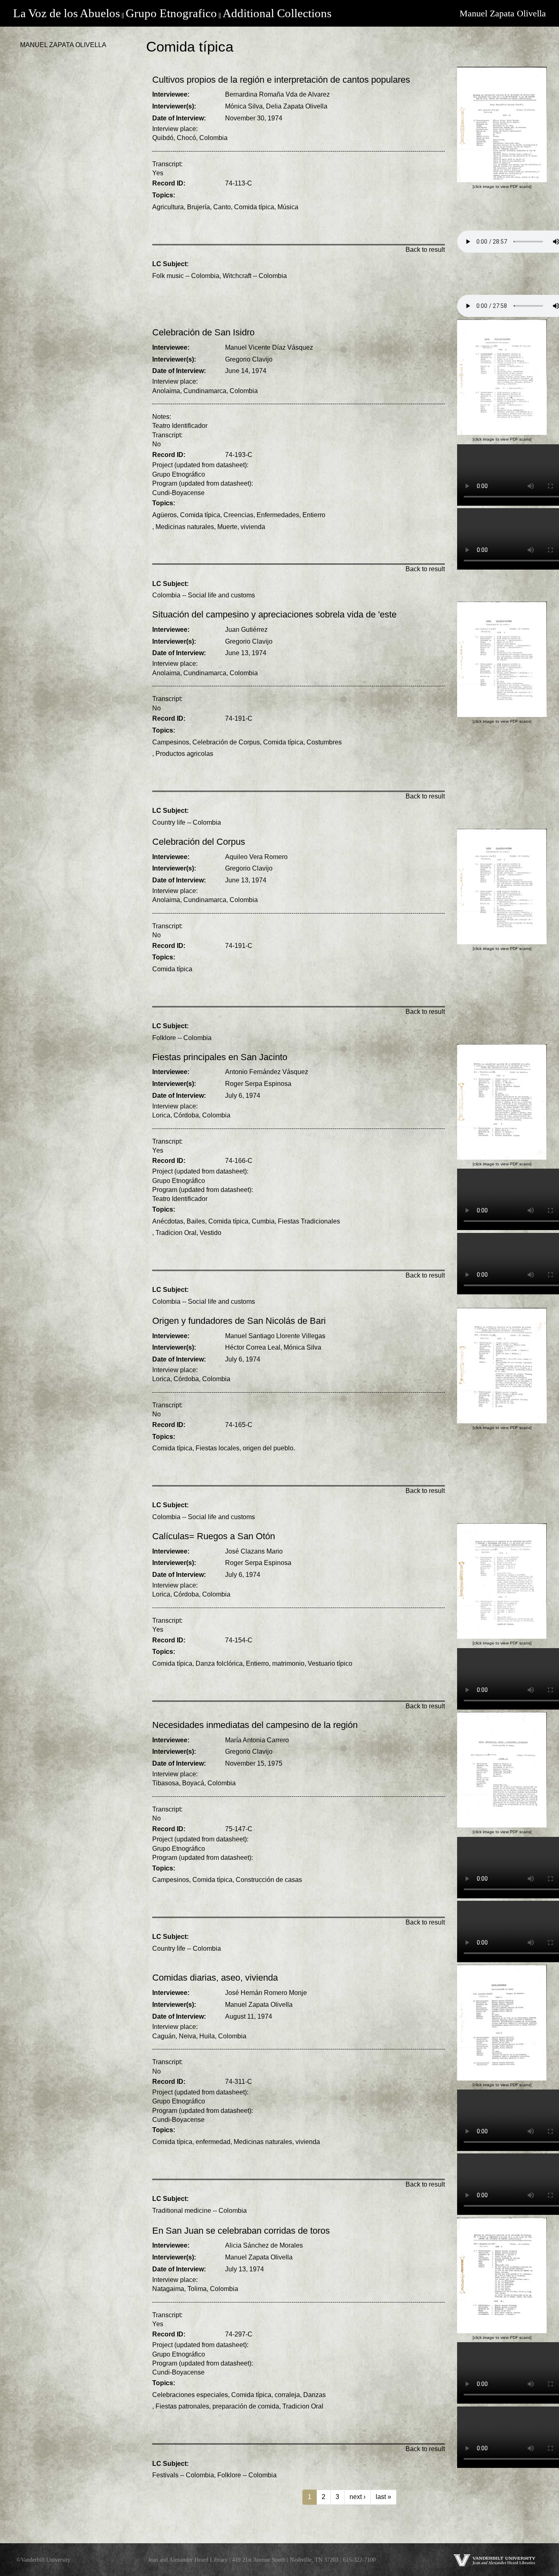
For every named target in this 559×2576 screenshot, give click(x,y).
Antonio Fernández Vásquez (267, 1072)
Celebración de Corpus (226, 742)
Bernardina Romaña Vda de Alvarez (277, 94)
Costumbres (324, 742)
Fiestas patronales (182, 2406)
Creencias (238, 515)
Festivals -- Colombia (183, 2475)
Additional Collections (277, 13)
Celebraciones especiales (190, 2395)
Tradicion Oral (176, 1233)
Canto (222, 207)
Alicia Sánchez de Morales (264, 2245)
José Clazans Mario (254, 1551)
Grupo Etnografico (171, 13)
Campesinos (171, 742)
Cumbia (263, 1221)
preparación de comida (246, 2406)
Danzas (314, 2395)
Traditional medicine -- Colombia (199, 2211)
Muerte (227, 527)
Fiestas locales (218, 1448)
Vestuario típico (330, 1663)
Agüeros (165, 515)
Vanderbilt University (46, 2560)
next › (357, 2497)
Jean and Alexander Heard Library (188, 2560)
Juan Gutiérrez (246, 630)
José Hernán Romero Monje (266, 1993)
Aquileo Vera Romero (256, 857)
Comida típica (254, 207)
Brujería (198, 207)
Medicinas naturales (185, 527)
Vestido (211, 1233)
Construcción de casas (269, 1880)
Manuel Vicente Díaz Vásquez (269, 347)
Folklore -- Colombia (182, 1038)
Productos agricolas (184, 754)
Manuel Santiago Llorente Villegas (275, 1336)
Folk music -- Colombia (186, 276)
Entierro (314, 515)
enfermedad (213, 2142)
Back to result (425, 250)
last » (383, 2497)
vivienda (253, 527)
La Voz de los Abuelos (66, 13)
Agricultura (168, 207)
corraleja (287, 2395)
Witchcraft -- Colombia (255, 276)
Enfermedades (278, 515)
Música (288, 207)
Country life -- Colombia (187, 822)
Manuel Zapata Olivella (503, 13)
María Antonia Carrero (257, 1740)
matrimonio (288, 1663)
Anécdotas (168, 1221)
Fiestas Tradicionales (309, 1221)
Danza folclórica (219, 1663)
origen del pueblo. (269, 1448)
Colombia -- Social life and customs (204, 595)
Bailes (196, 1221)
